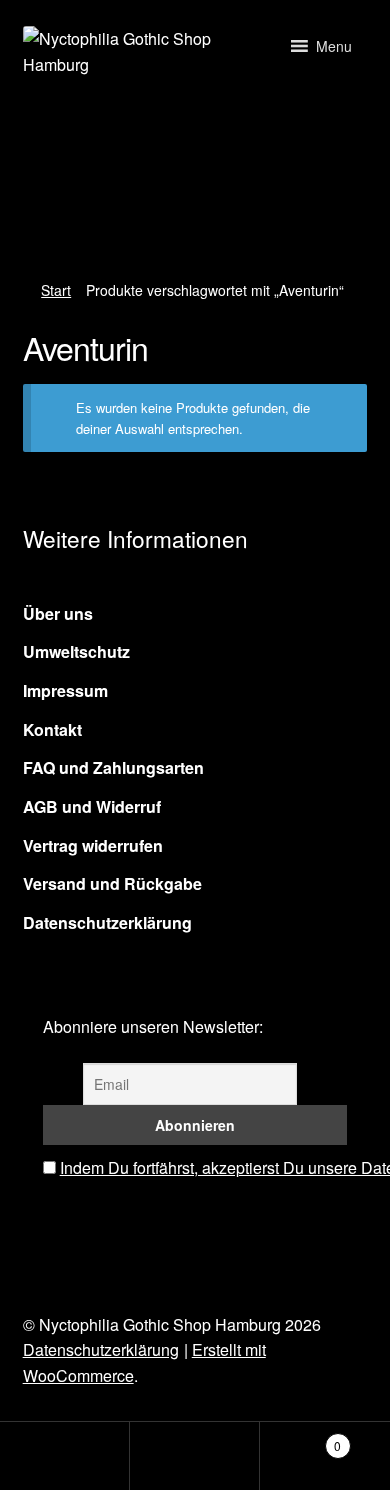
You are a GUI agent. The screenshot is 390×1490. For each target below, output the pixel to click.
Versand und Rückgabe (112, 883)
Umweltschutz (76, 651)
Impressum (65, 690)
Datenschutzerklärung (107, 922)
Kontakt (52, 729)
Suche (195, 1456)
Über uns (58, 613)
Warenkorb (300, 1438)
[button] (334, 46)
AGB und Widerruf (92, 806)
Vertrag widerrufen (93, 845)
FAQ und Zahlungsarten (113, 767)
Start (56, 290)
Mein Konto (65, 1456)
